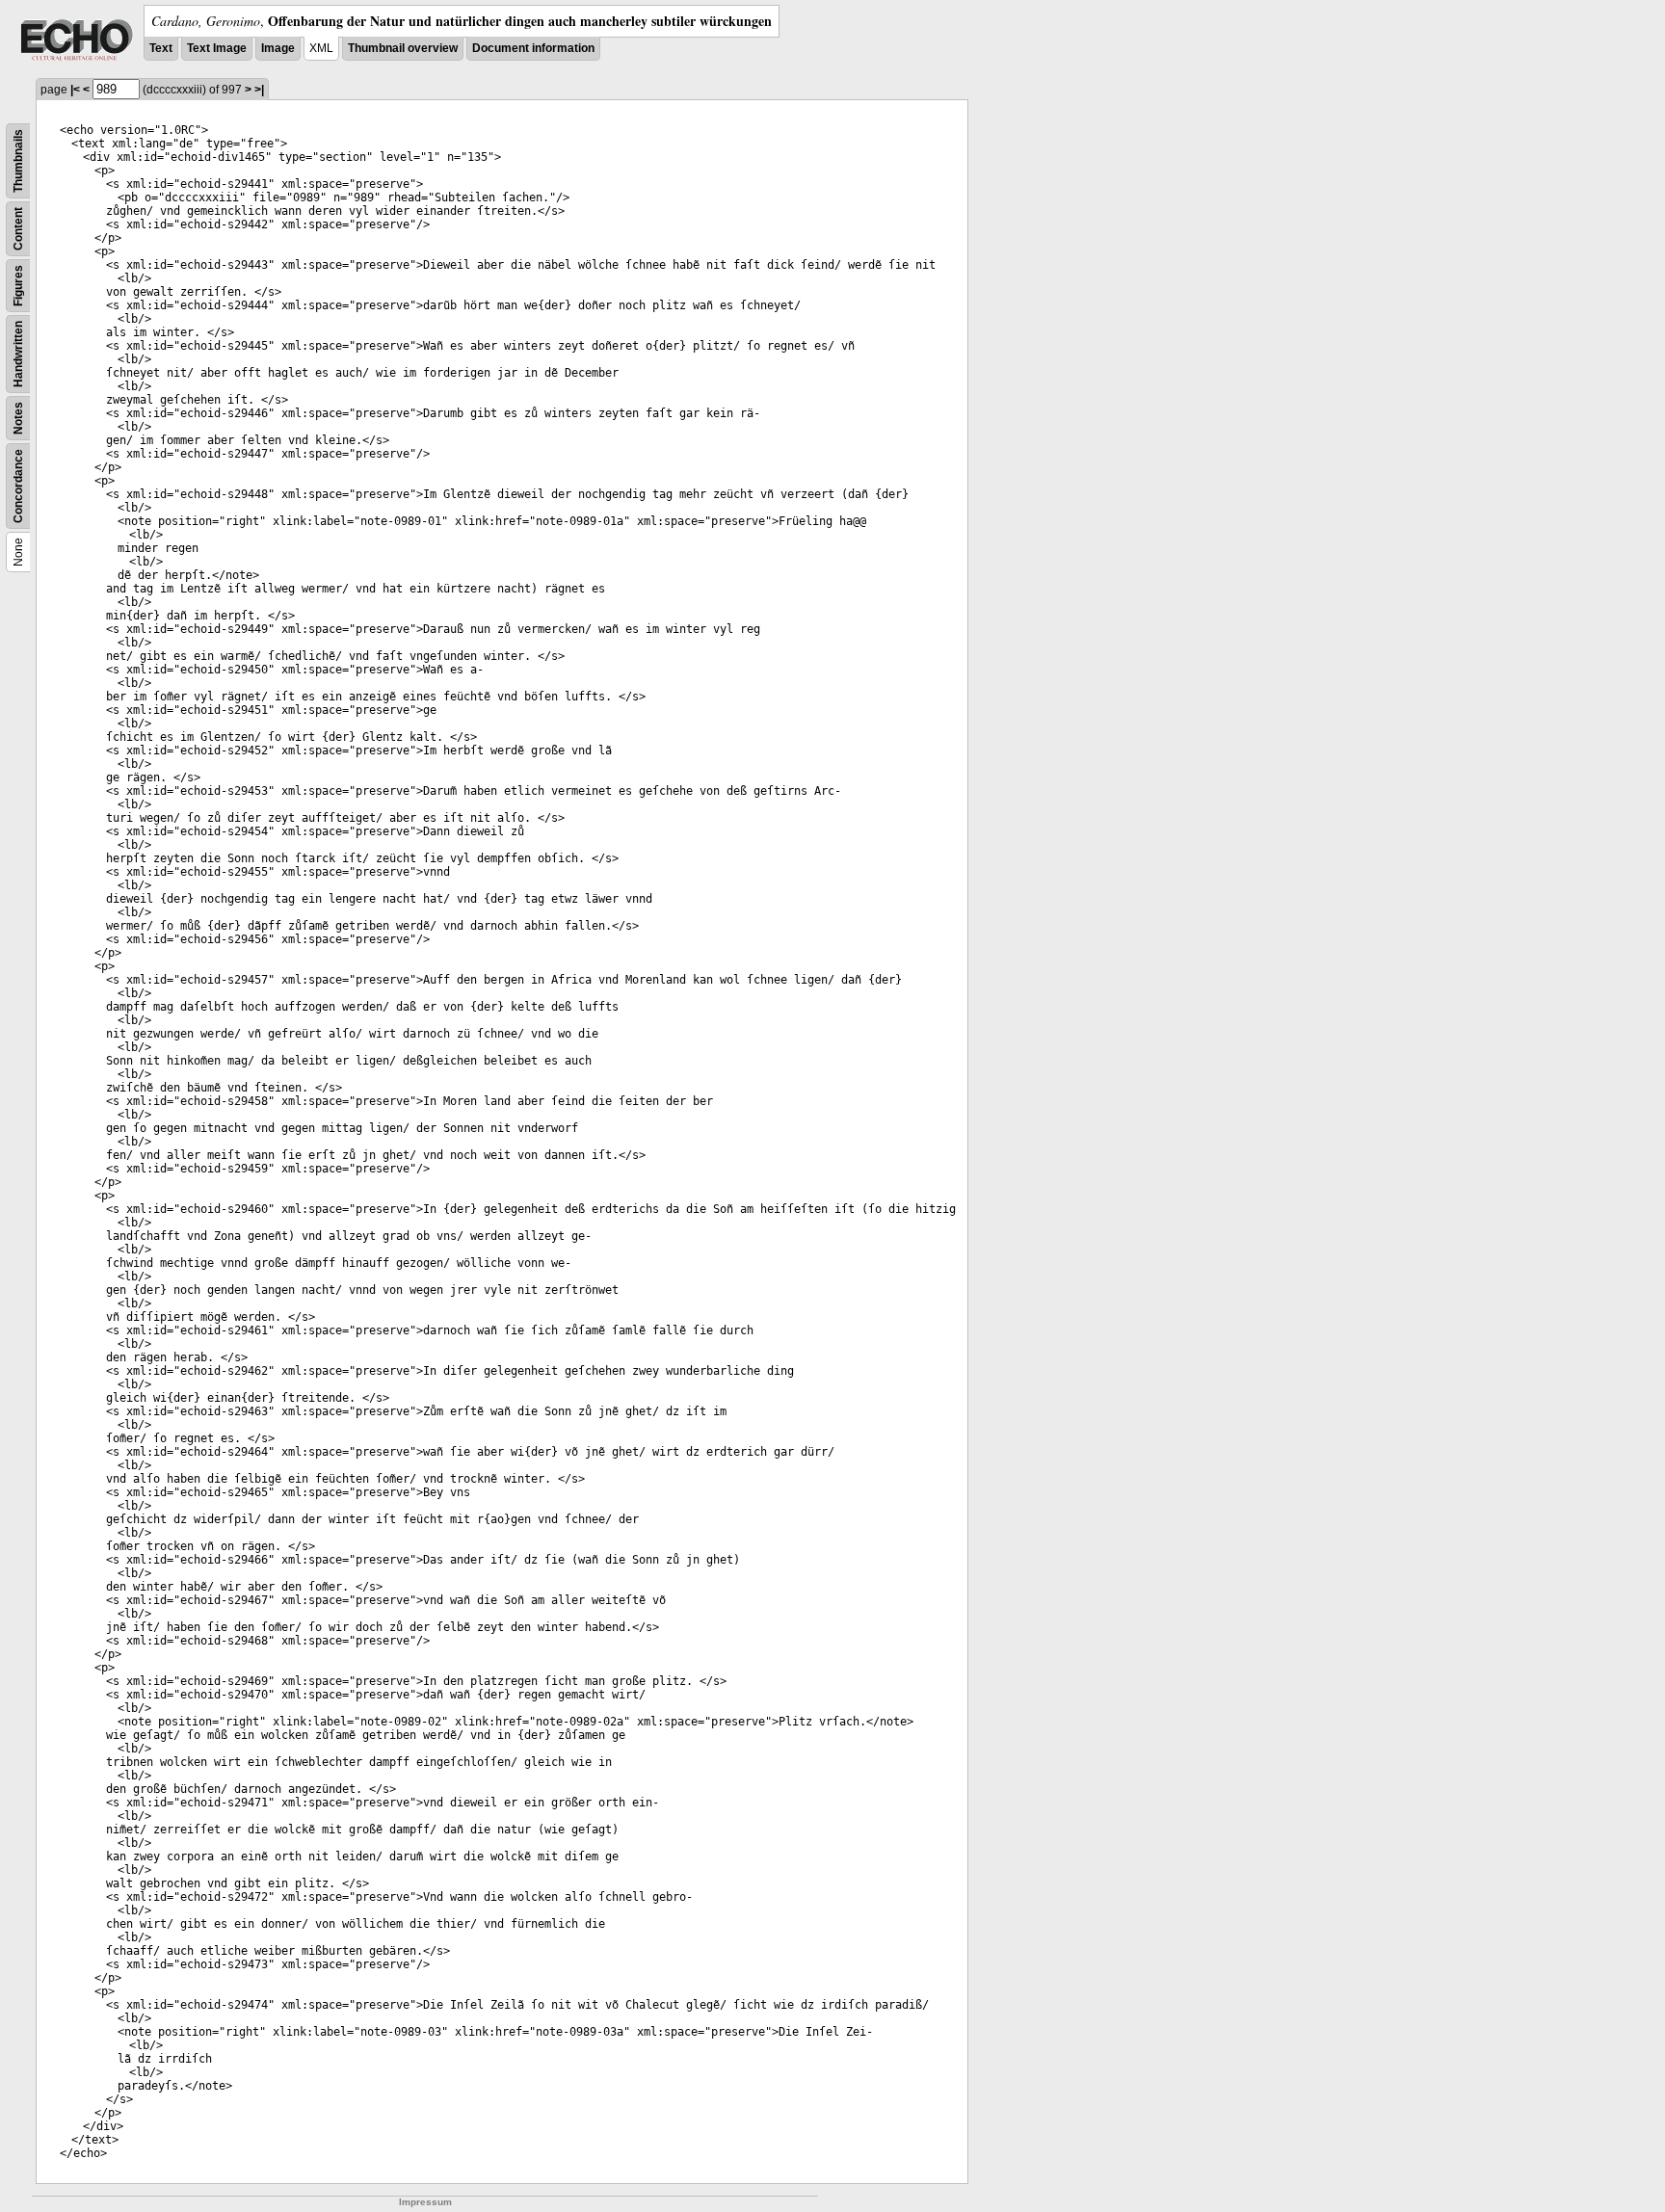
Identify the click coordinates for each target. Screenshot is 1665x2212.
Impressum (425, 2202)
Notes (18, 418)
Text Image (217, 48)
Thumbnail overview (403, 48)
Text (161, 48)
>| (259, 90)
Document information (533, 48)
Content (18, 229)
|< (75, 90)
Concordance (18, 486)
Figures (18, 286)
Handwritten (18, 354)
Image (278, 48)
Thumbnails (18, 161)
